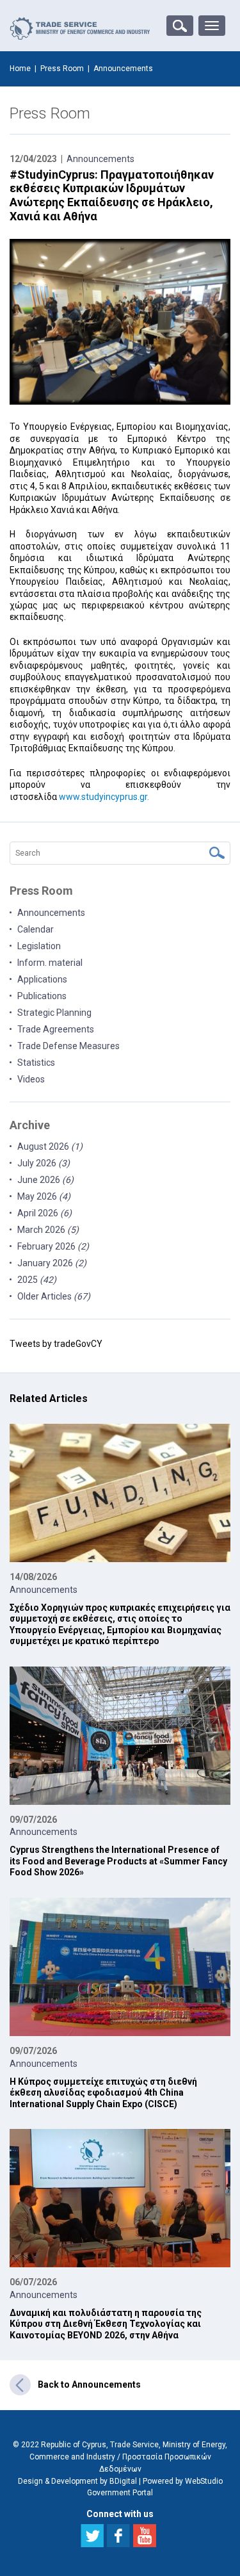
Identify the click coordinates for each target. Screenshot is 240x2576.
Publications (42, 996)
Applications (42, 979)
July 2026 (44, 1163)
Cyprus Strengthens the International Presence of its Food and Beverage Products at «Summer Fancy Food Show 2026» (118, 1861)
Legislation (39, 946)
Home (20, 69)
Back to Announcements (89, 2384)
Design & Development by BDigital (77, 2481)
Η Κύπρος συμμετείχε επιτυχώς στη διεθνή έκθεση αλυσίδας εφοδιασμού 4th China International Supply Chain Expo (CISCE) (103, 2093)
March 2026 (48, 1230)
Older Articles (54, 1296)
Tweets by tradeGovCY (56, 1344)
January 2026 (52, 1263)
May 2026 (44, 1196)
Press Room (62, 69)
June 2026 (45, 1180)
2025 (37, 1280)
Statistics (36, 1063)
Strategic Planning (54, 1013)
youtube (145, 2536)
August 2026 (50, 1146)
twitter (92, 2536)
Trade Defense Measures (68, 1046)
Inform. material (50, 963)
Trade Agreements (56, 1029)
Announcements (100, 159)
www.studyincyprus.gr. (104, 797)
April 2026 (44, 1213)
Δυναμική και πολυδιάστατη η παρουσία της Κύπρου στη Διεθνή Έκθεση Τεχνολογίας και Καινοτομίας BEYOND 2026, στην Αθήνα (106, 2324)
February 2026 (53, 1246)
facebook (118, 2536)
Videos (31, 1079)
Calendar (36, 929)
